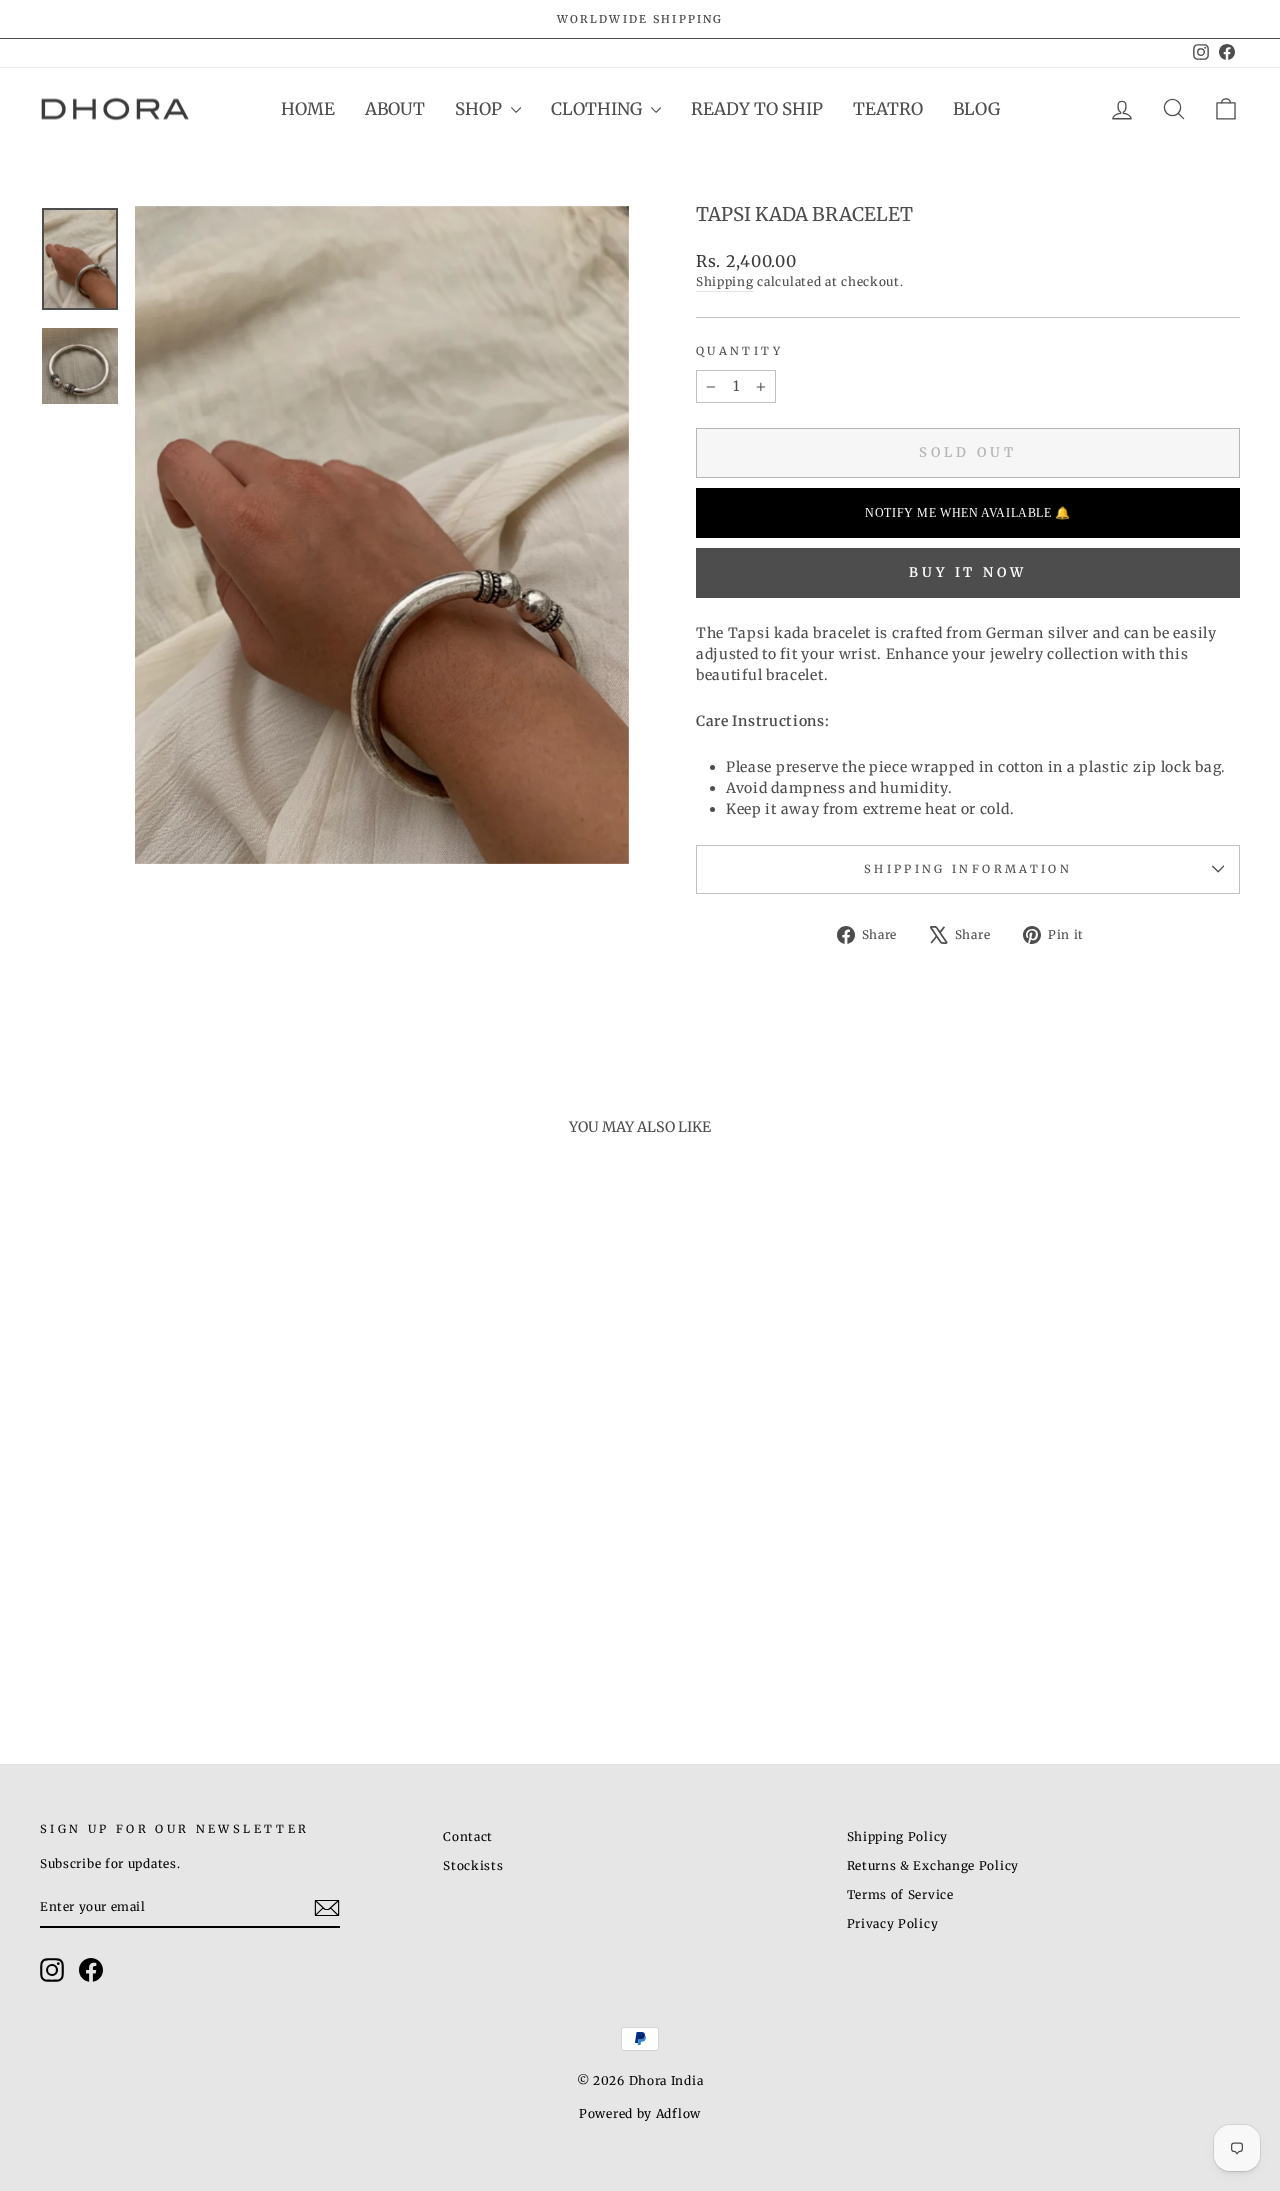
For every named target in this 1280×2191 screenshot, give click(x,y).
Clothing (598, 109)
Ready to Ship (757, 109)
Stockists (473, 1865)
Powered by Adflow (640, 2113)
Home (308, 109)
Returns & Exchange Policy (933, 1865)
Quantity (739, 351)
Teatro (888, 109)
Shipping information (968, 869)
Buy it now (968, 572)
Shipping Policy (898, 1836)
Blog (976, 109)
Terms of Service (900, 1894)
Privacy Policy (893, 1923)
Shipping (725, 281)
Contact (468, 1836)
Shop (480, 109)
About (395, 109)
